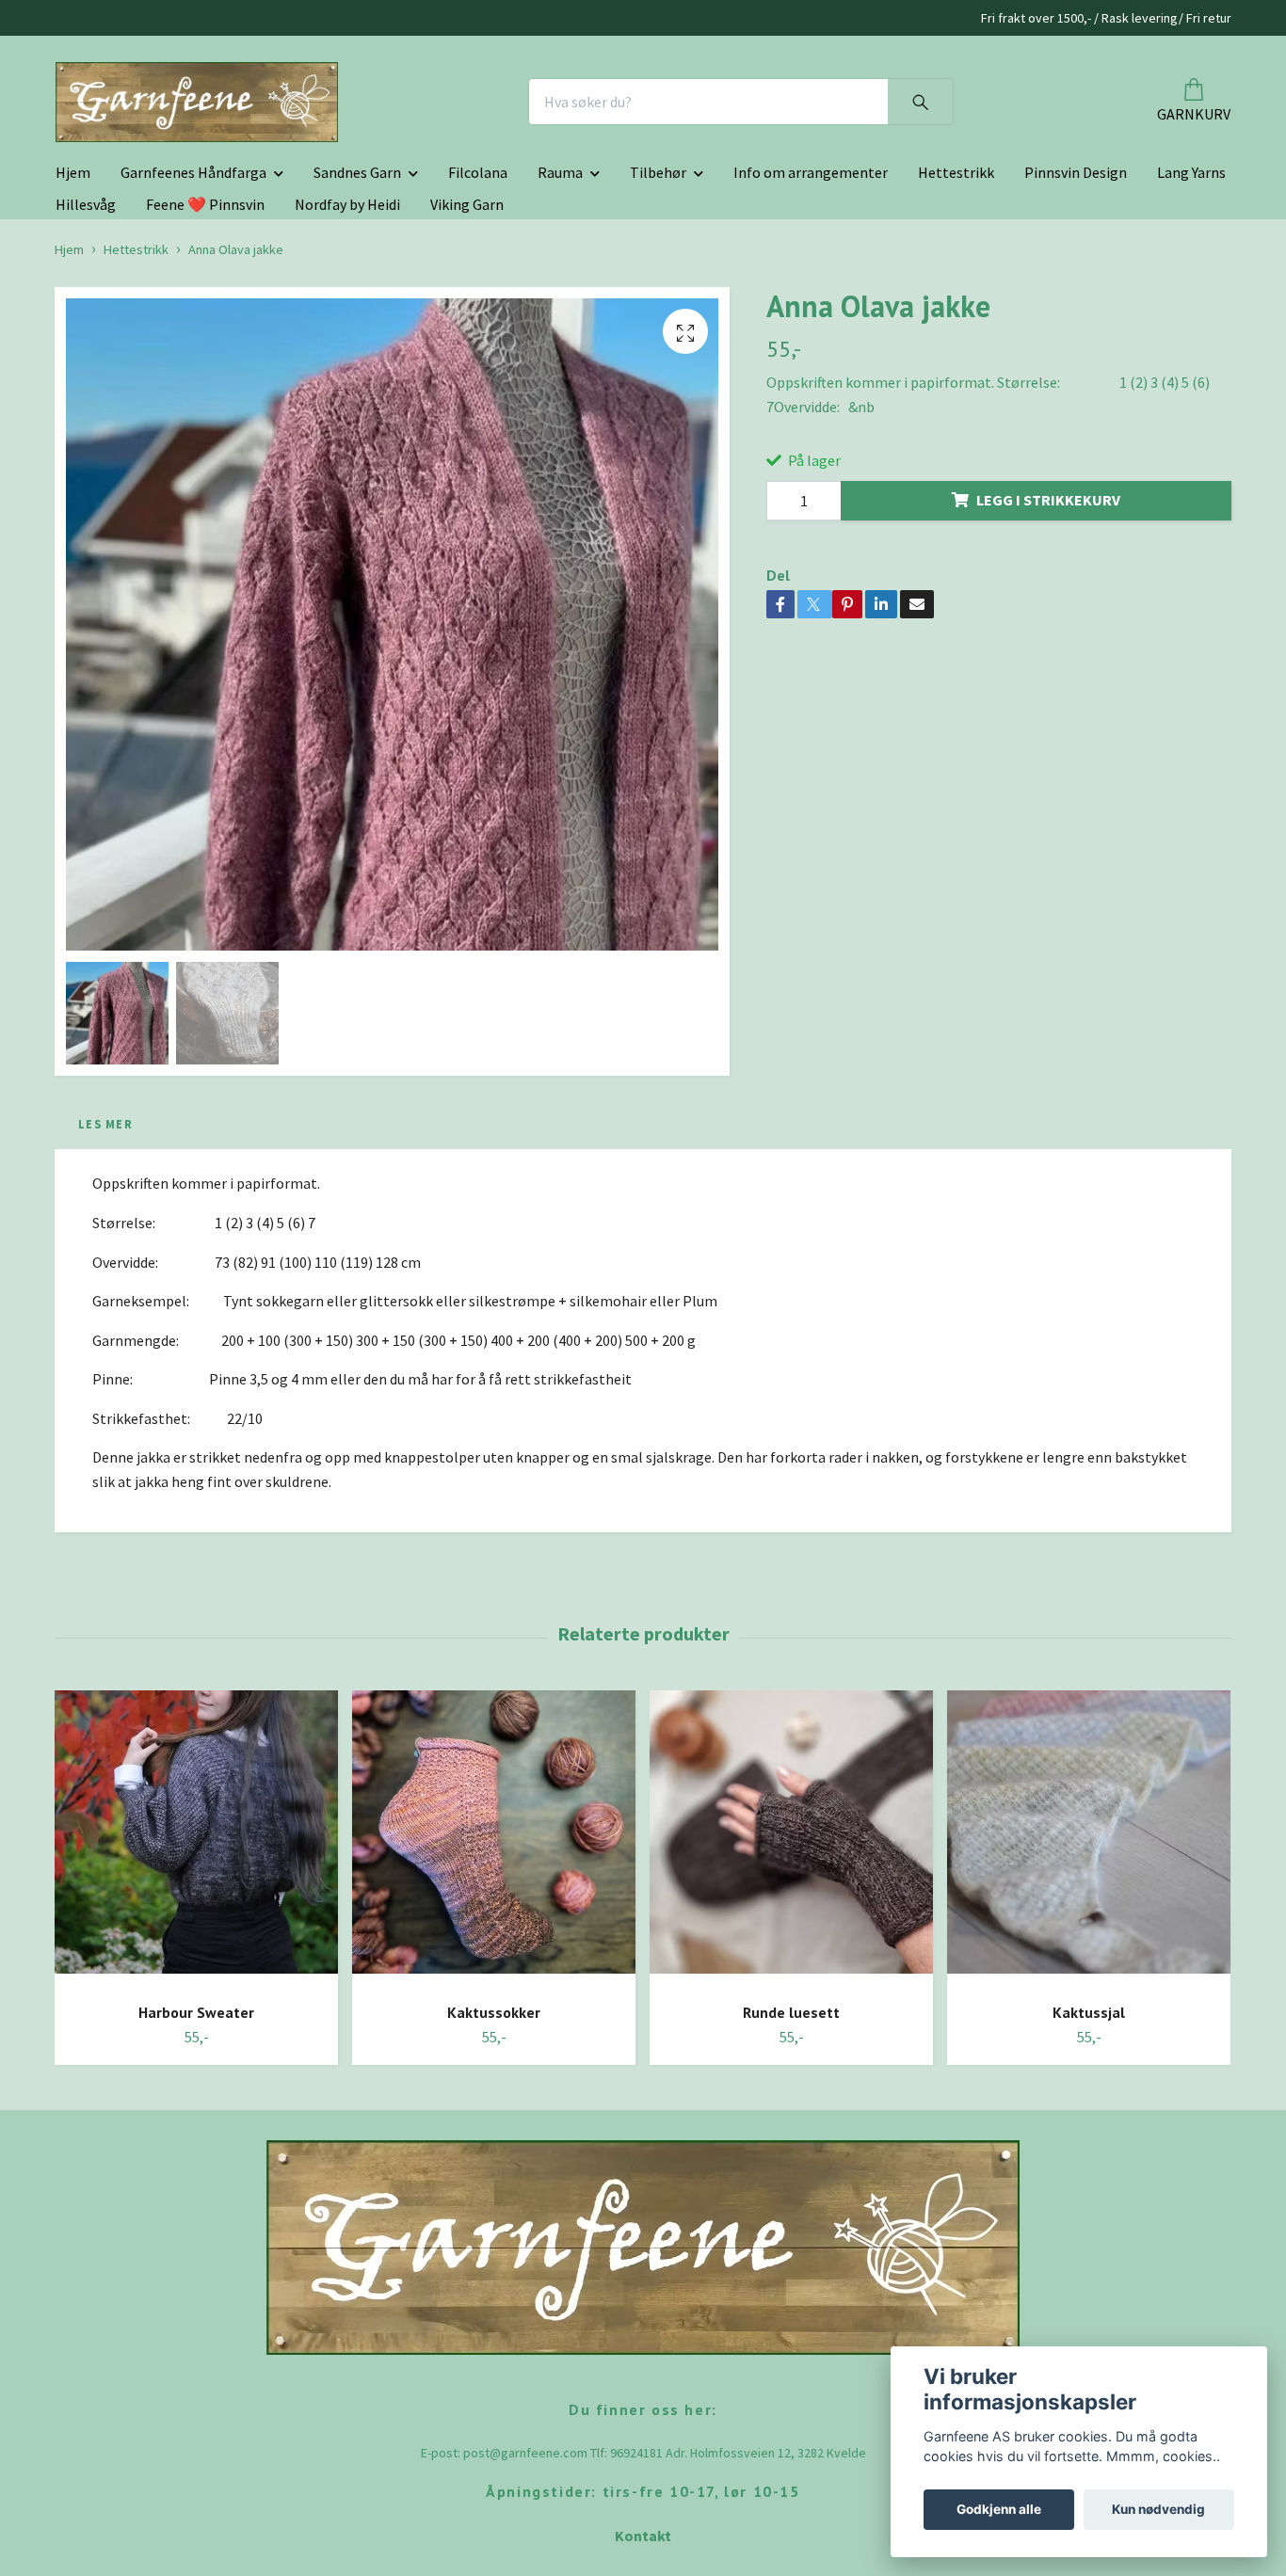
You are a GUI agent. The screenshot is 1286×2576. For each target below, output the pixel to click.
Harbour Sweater (196, 2146)
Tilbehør (658, 307)
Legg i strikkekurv (1048, 634)
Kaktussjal (1089, 2146)
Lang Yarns (1191, 307)
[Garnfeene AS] (432, 169)
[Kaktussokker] (494, 1973)
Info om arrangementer (811, 307)
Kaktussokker (494, 2146)
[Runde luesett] (791, 1973)
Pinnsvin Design (1076, 307)
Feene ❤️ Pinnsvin (205, 339)
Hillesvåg (86, 339)
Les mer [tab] (105, 1257)
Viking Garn (467, 339)
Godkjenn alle (999, 2509)
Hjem (73, 307)
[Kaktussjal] (1089, 1973)
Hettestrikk (956, 307)
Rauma (560, 307)
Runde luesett (791, 2146)
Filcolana (478, 307)
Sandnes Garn (357, 307)
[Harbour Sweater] (196, 1973)
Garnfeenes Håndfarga (193, 307)
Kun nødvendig (1158, 2509)
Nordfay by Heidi (347, 339)
